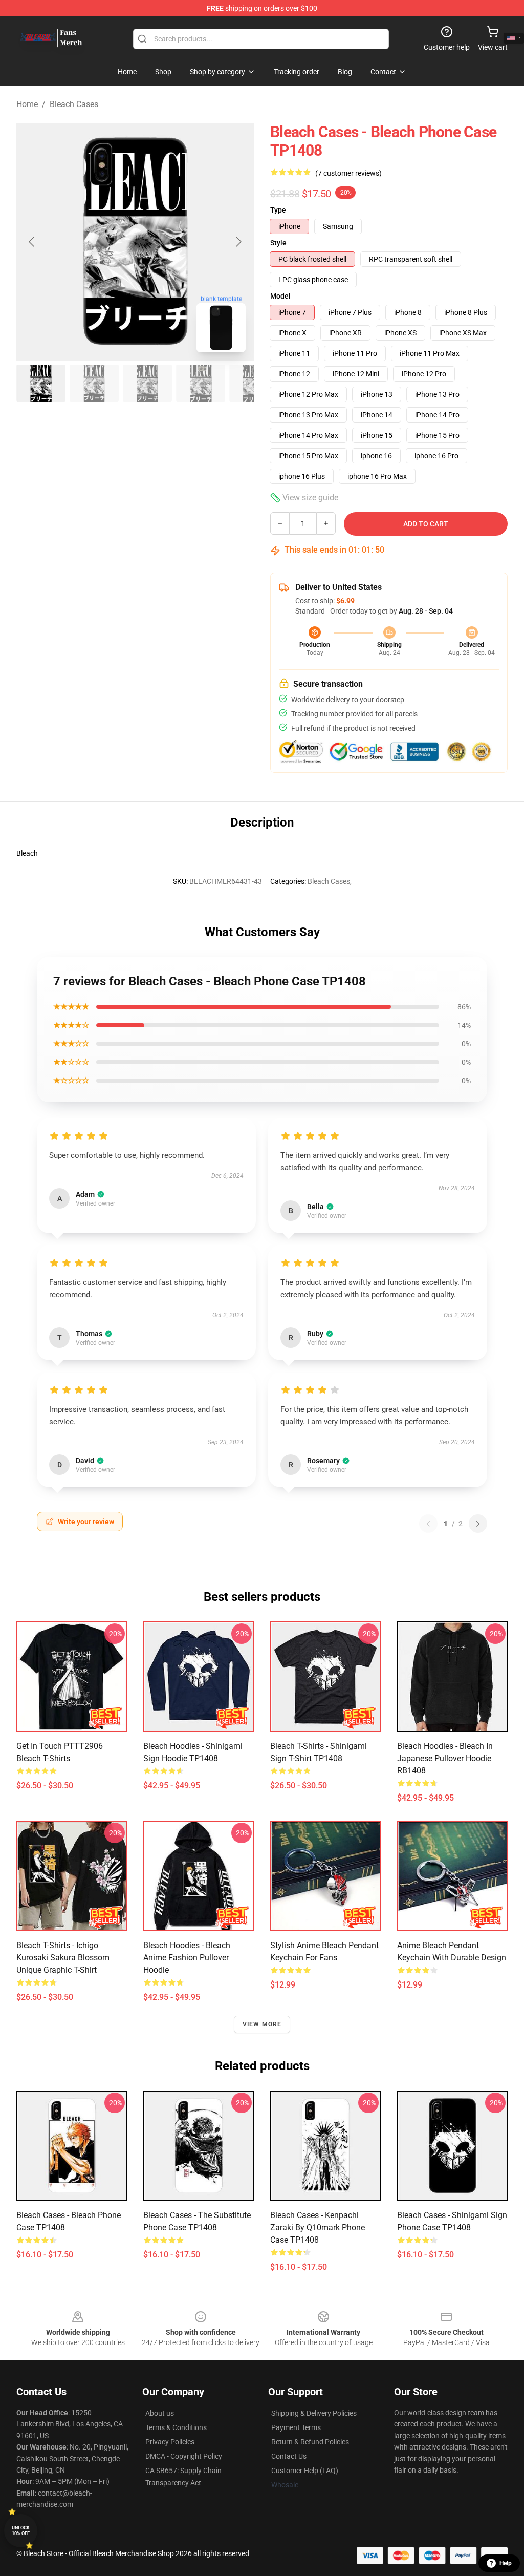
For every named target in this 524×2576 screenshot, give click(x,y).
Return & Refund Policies (310, 2442)
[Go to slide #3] (147, 383)
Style (278, 243)
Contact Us (289, 2456)
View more (262, 2024)
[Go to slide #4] (201, 383)
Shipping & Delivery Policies (314, 2413)
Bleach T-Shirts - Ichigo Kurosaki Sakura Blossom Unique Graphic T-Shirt (63, 1958)
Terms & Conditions (176, 2427)
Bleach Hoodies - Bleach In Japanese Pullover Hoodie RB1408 (445, 1758)
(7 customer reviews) (348, 173)
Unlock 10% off (21, 2531)
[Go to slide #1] (41, 383)
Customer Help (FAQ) (305, 2471)
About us (160, 2413)
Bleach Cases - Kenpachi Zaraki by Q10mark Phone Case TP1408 (318, 2227)
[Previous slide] (32, 242)
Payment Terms (296, 2427)
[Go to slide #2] (94, 383)
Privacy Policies (170, 2442)
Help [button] (506, 2563)
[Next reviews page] (478, 1524)
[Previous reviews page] (428, 1524)
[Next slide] (238, 242)
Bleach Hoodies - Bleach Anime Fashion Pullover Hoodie (187, 1958)
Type (278, 210)
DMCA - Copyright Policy (184, 2456)
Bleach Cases (74, 104)
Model (280, 296)
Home (27, 104)
